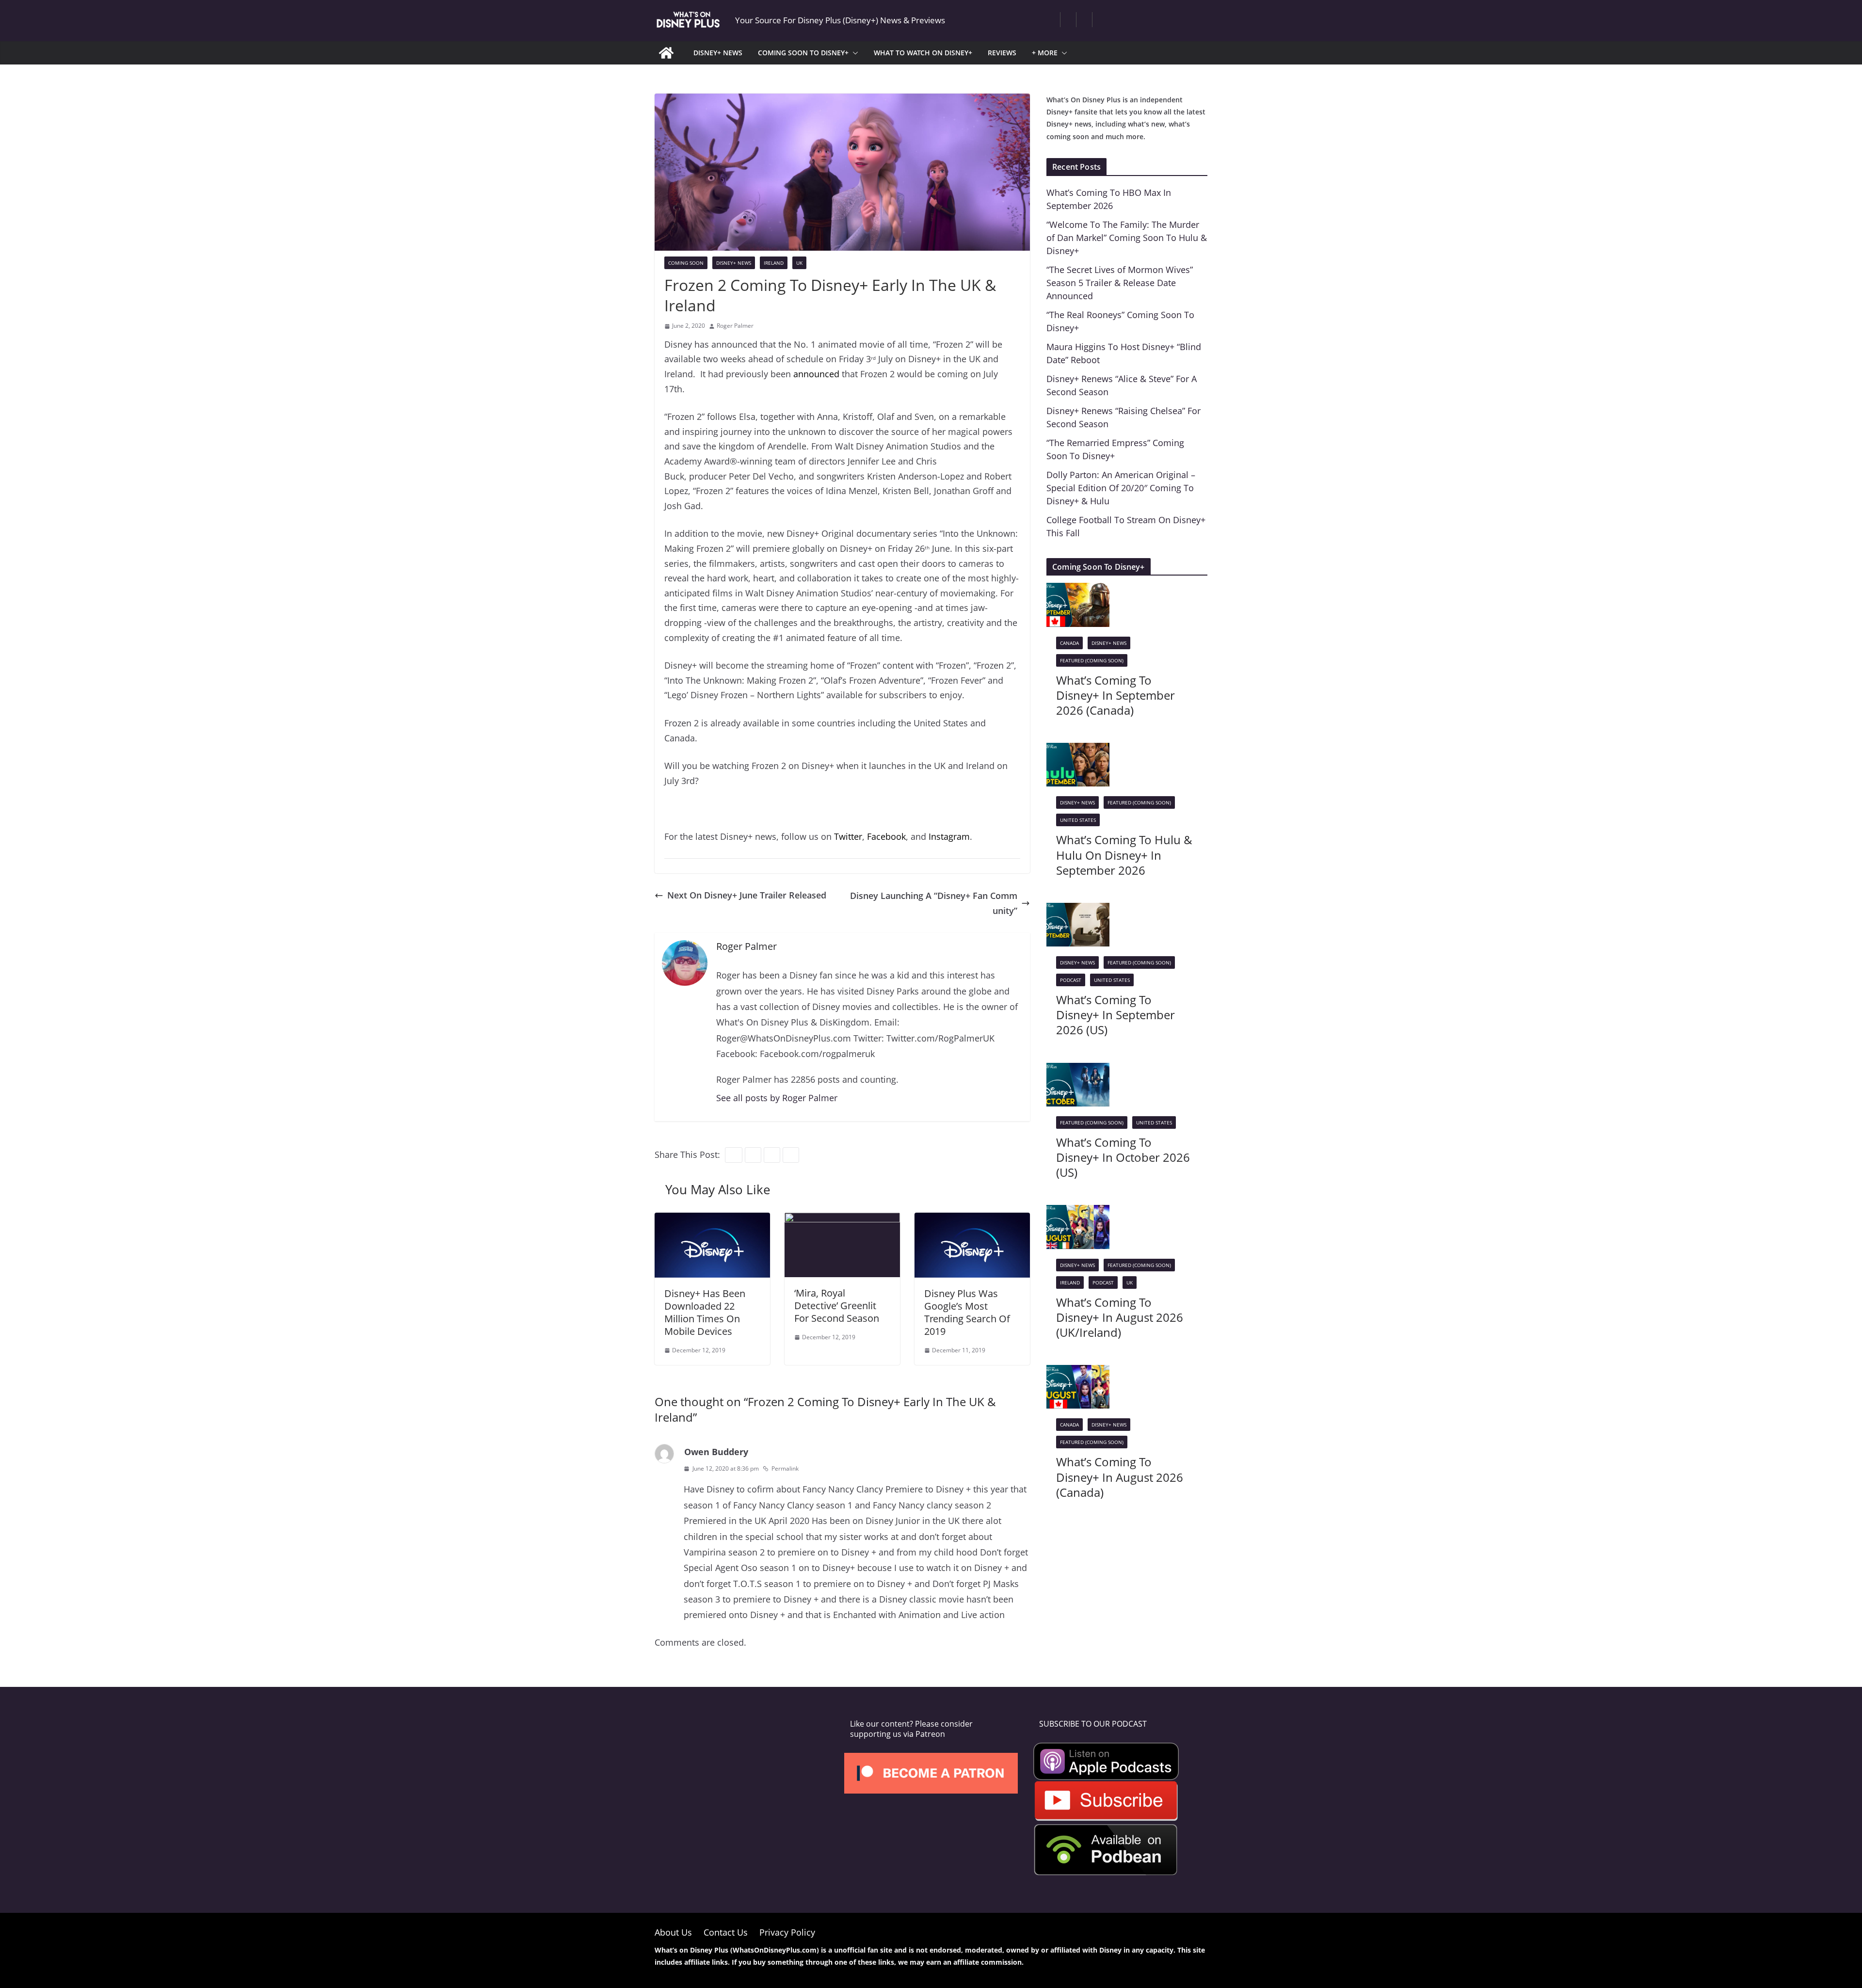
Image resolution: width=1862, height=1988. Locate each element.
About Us (673, 1932)
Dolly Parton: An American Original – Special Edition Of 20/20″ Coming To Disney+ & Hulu (1121, 488)
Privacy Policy (787, 1932)
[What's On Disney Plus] (666, 53)
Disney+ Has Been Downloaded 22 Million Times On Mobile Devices (705, 1312)
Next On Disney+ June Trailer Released (747, 895)
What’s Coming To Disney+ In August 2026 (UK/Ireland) (1120, 1317)
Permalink (785, 1468)
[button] (853, 53)
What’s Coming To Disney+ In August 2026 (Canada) (1120, 1477)
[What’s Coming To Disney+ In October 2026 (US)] (1078, 1070)
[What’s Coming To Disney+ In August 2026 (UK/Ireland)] (1078, 1212)
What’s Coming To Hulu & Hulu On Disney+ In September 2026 (1124, 855)
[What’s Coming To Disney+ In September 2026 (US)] (1078, 910)
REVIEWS (1002, 53)
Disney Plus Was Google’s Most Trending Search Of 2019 (967, 1312)
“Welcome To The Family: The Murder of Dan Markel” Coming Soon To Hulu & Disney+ (1127, 238)
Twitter (848, 836)
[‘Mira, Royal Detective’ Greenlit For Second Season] (842, 1220)
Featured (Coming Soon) (1092, 660)
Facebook (886, 836)
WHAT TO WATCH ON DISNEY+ (923, 53)
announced (816, 374)
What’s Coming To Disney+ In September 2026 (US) (1116, 1015)
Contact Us (726, 1932)
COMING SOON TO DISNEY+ (803, 53)
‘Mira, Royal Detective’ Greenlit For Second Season (837, 1306)
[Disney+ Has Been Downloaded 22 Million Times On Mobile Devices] (712, 1220)
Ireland (774, 263)
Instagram (949, 836)
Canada (1069, 643)
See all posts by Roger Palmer (777, 1098)
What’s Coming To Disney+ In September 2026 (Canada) (1116, 695)
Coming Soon (686, 263)
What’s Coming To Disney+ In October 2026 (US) (1123, 1157)
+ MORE (1045, 53)
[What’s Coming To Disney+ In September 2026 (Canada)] (1078, 590)
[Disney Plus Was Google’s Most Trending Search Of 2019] (972, 1220)
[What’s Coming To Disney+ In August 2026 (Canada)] (1078, 1372)
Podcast (1071, 980)
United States (1078, 820)
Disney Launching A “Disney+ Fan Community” (934, 903)
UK (799, 263)
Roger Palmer (735, 326)
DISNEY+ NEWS (718, 53)
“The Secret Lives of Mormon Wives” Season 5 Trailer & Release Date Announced (1120, 283)
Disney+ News (734, 263)
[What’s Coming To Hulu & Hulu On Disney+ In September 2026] (1078, 750)
